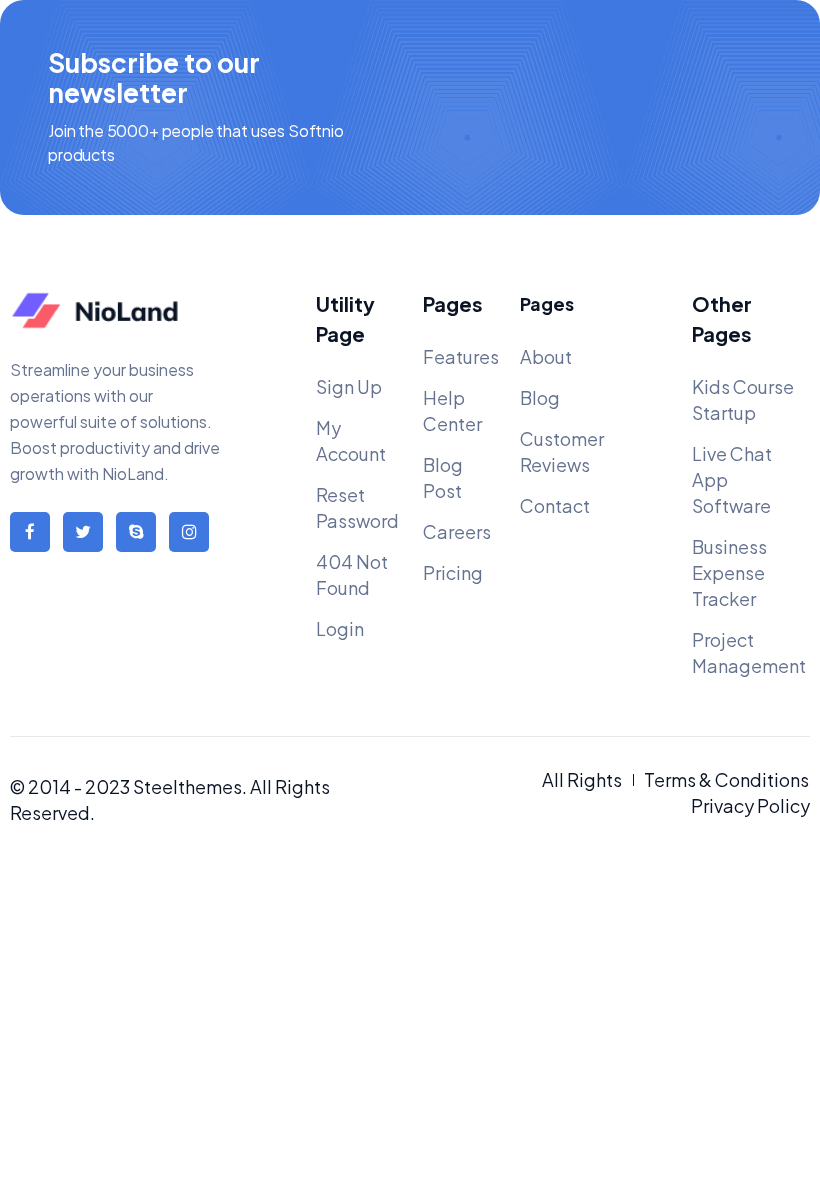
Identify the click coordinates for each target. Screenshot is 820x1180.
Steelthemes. (190, 786)
